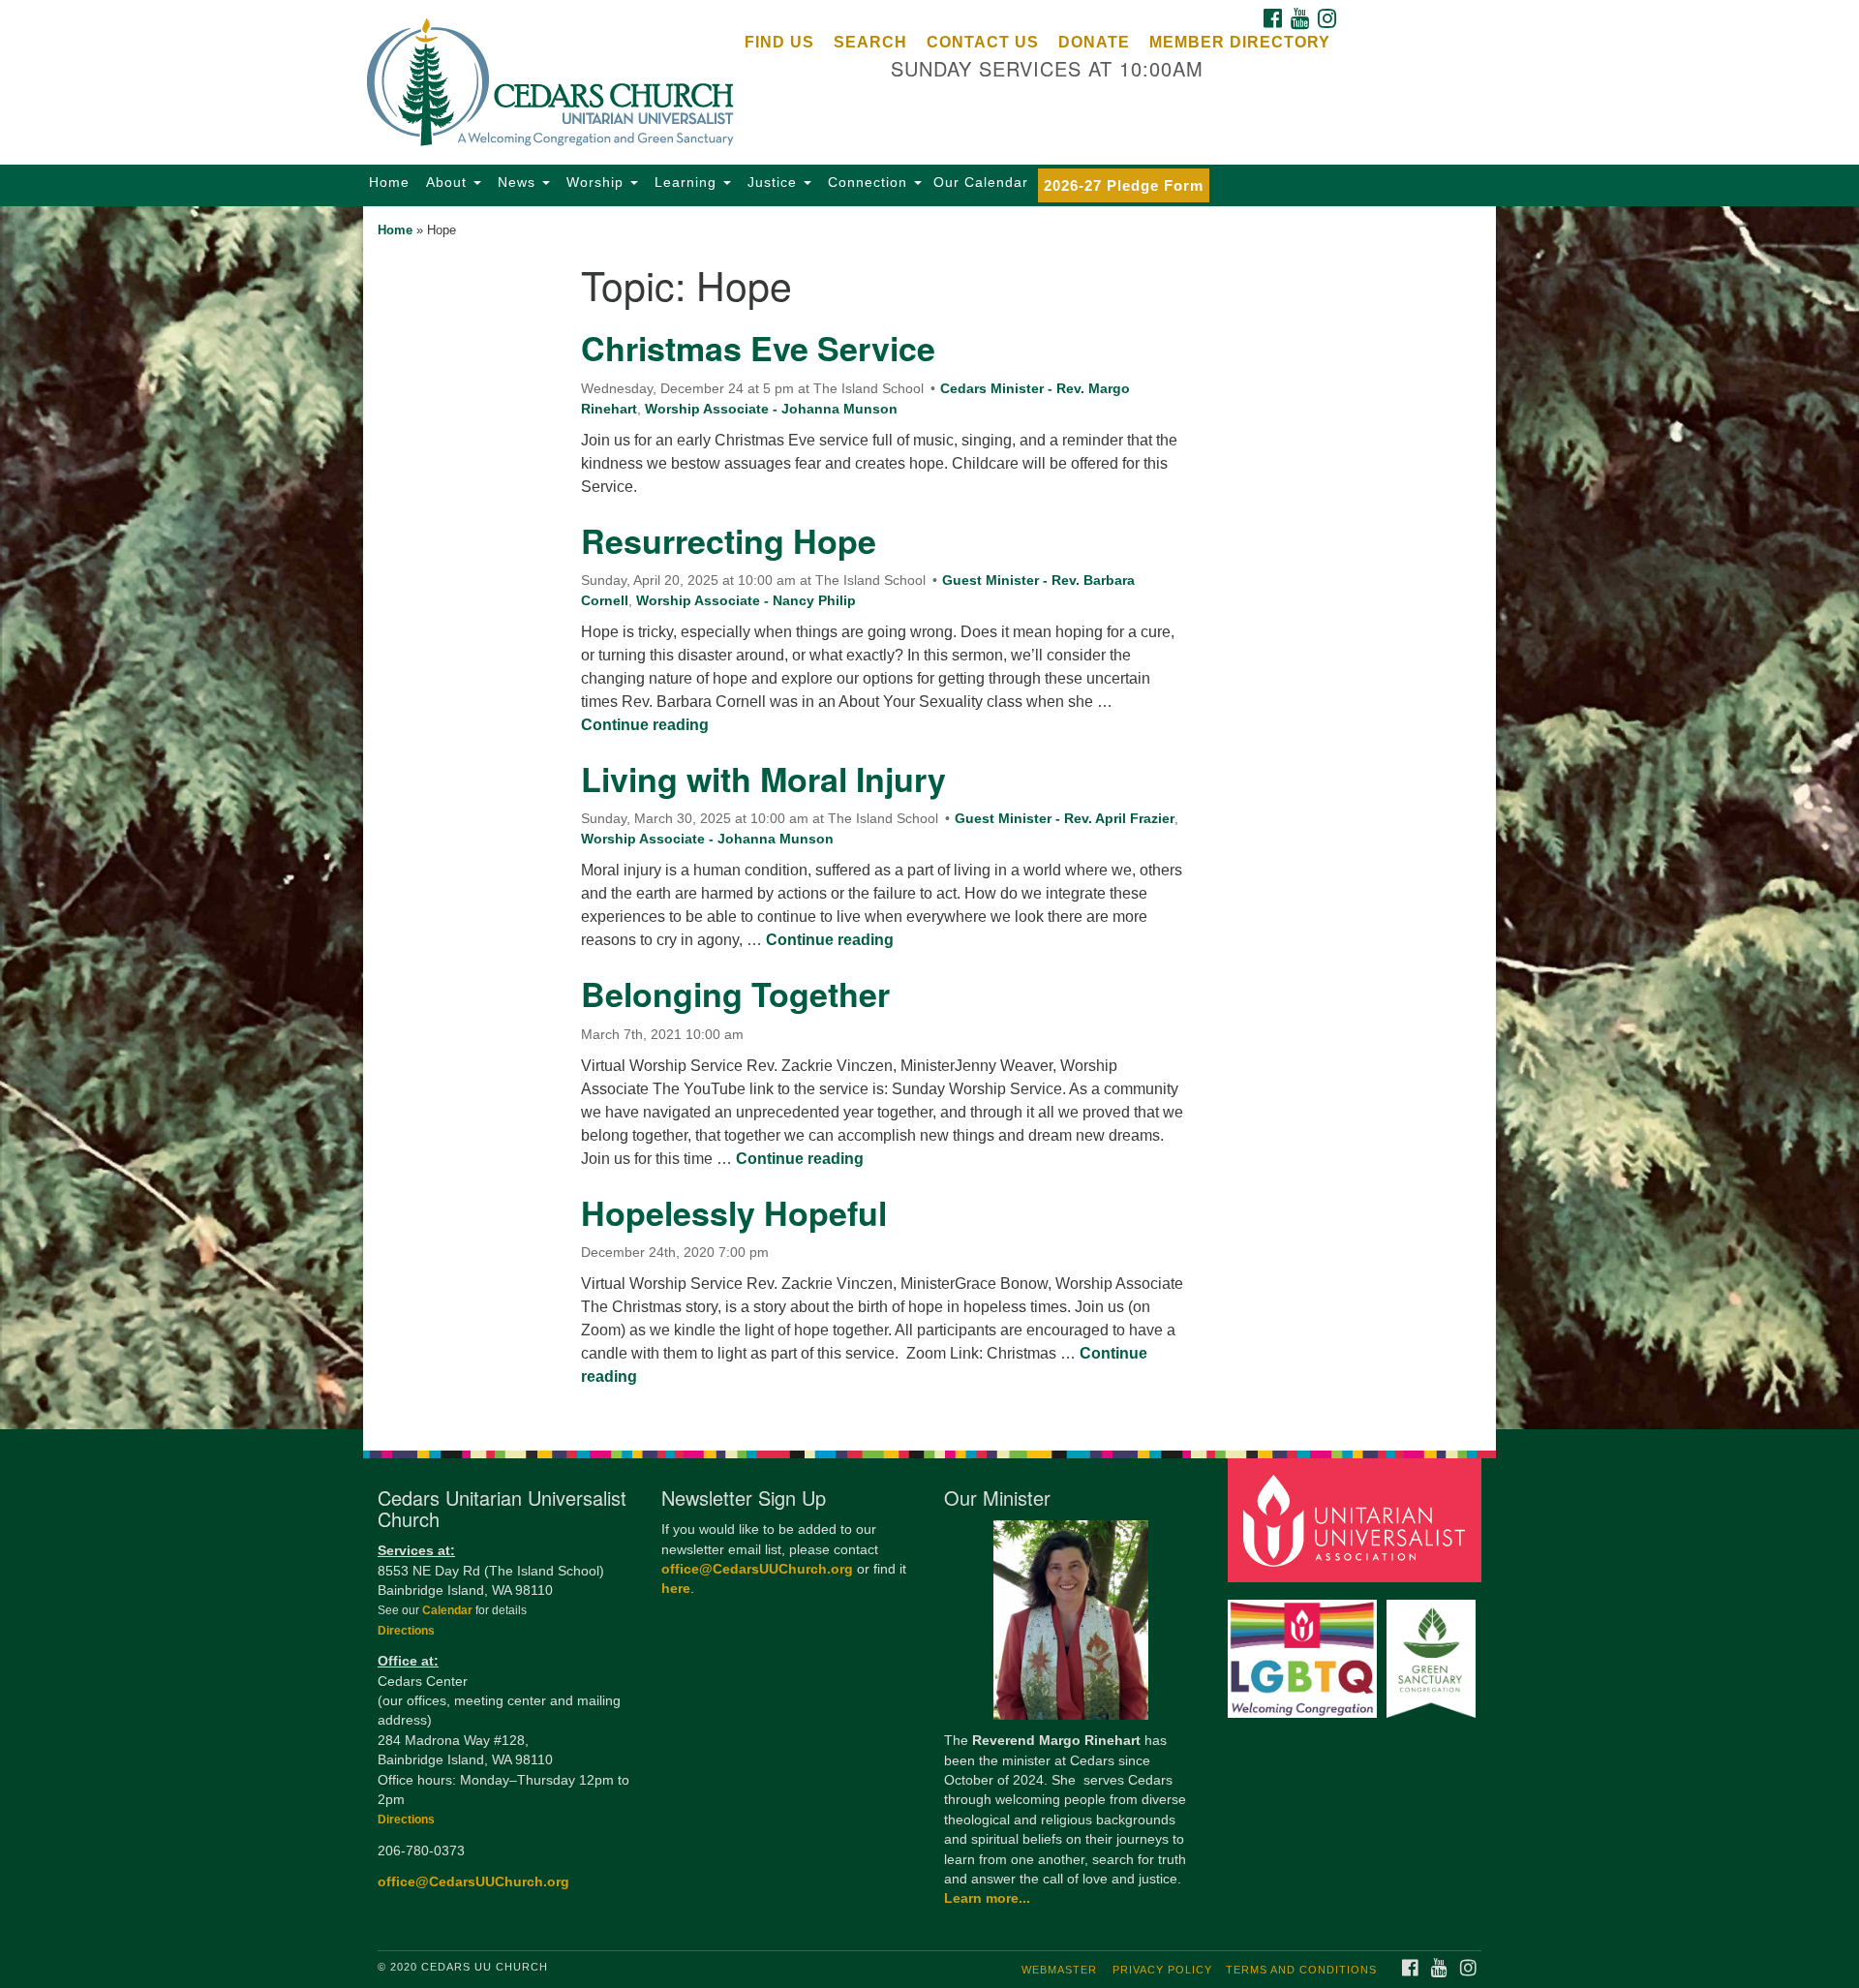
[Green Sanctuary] (1433, 1650)
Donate (1094, 42)
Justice (772, 182)
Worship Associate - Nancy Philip (746, 600)
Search (870, 42)
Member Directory (1240, 42)
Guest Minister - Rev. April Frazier (1065, 818)
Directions (406, 1631)
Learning (686, 182)
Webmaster (1059, 1970)
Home (389, 182)
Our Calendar (981, 182)
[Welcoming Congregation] (1305, 1650)
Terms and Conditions (1301, 1970)
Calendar (449, 1610)
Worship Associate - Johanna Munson (771, 409)
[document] (929, 818)
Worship (595, 182)
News (517, 182)
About (446, 182)
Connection (868, 182)
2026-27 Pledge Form (1124, 185)
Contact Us (983, 42)
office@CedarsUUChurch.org (473, 1882)
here (676, 1589)
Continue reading (645, 725)
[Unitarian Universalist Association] (1357, 1520)
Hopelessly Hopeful (734, 1212)
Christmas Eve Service (758, 348)
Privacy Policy (1162, 1970)
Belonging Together (735, 994)
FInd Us (779, 42)
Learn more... (987, 1898)
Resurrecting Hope (729, 540)
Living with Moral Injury (763, 779)
